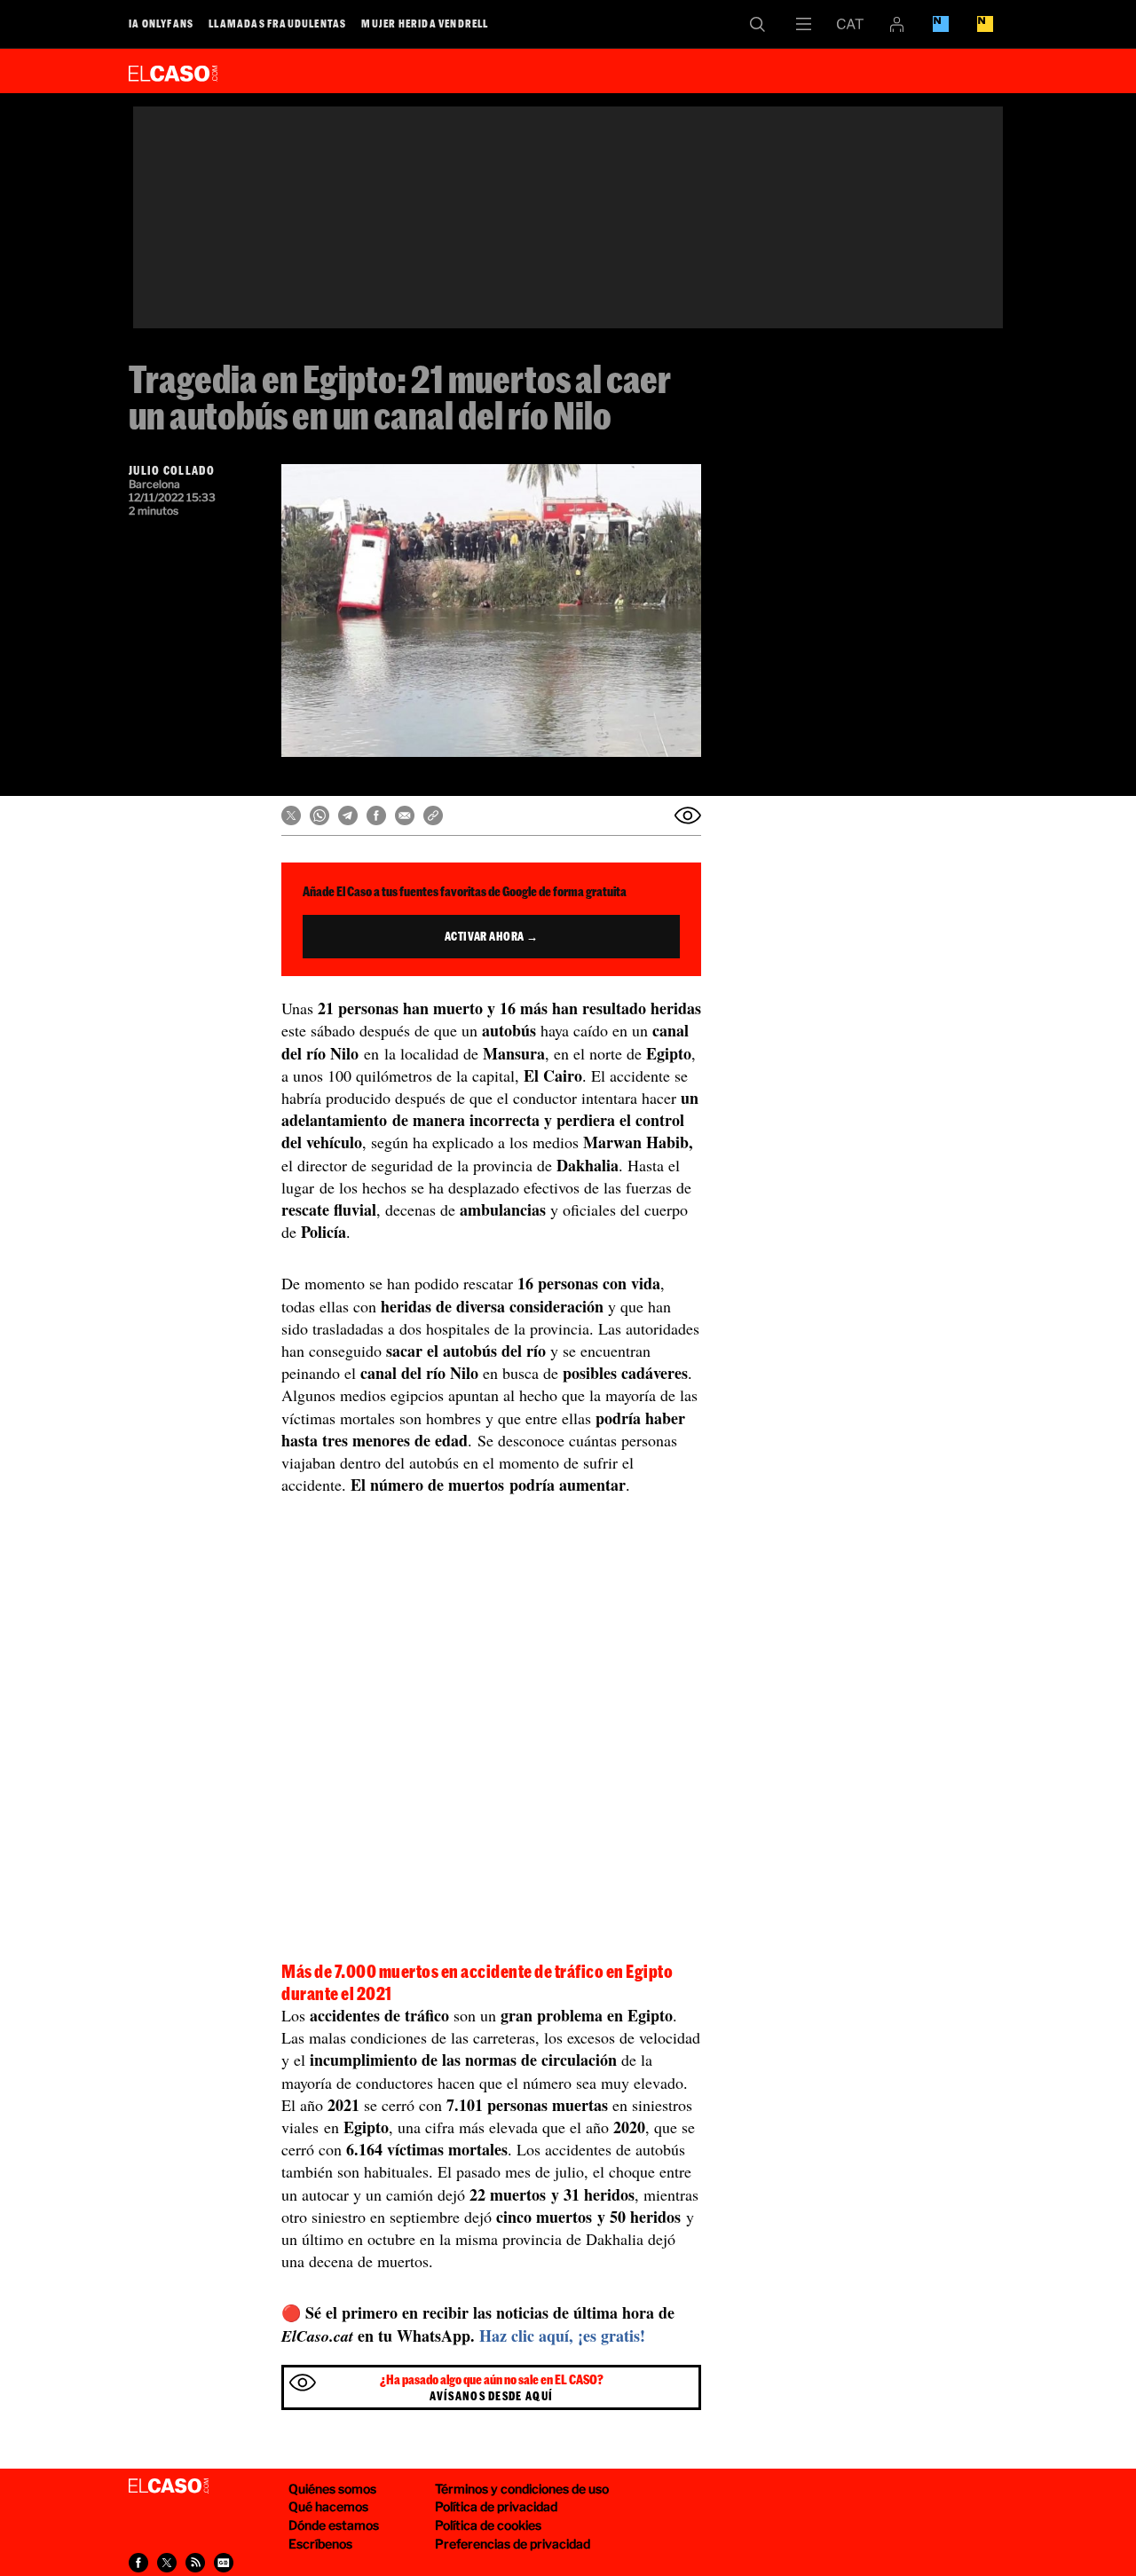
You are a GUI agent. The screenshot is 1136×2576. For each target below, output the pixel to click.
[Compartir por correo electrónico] (405, 815)
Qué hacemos (328, 2506)
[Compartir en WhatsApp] (319, 815)
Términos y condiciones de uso (522, 2489)
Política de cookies (488, 2525)
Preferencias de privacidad (513, 2544)
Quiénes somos (332, 2489)
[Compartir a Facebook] (138, 2563)
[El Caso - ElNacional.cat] (169, 2486)
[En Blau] (941, 24)
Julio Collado (172, 470)
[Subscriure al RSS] (195, 2563)
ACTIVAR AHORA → (492, 936)
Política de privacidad (496, 2506)
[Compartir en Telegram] (348, 815)
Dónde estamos (334, 2525)
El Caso (173, 70)
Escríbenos (320, 2544)
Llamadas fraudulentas (277, 23)
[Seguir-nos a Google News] (224, 2563)
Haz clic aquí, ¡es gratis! (562, 2336)
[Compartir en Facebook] (376, 815)
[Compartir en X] (291, 815)
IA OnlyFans (161, 23)
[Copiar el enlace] (433, 815)
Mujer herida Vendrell (425, 23)
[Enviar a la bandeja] (688, 815)
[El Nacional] (985, 24)
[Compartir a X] (167, 2563)
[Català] (850, 24)
